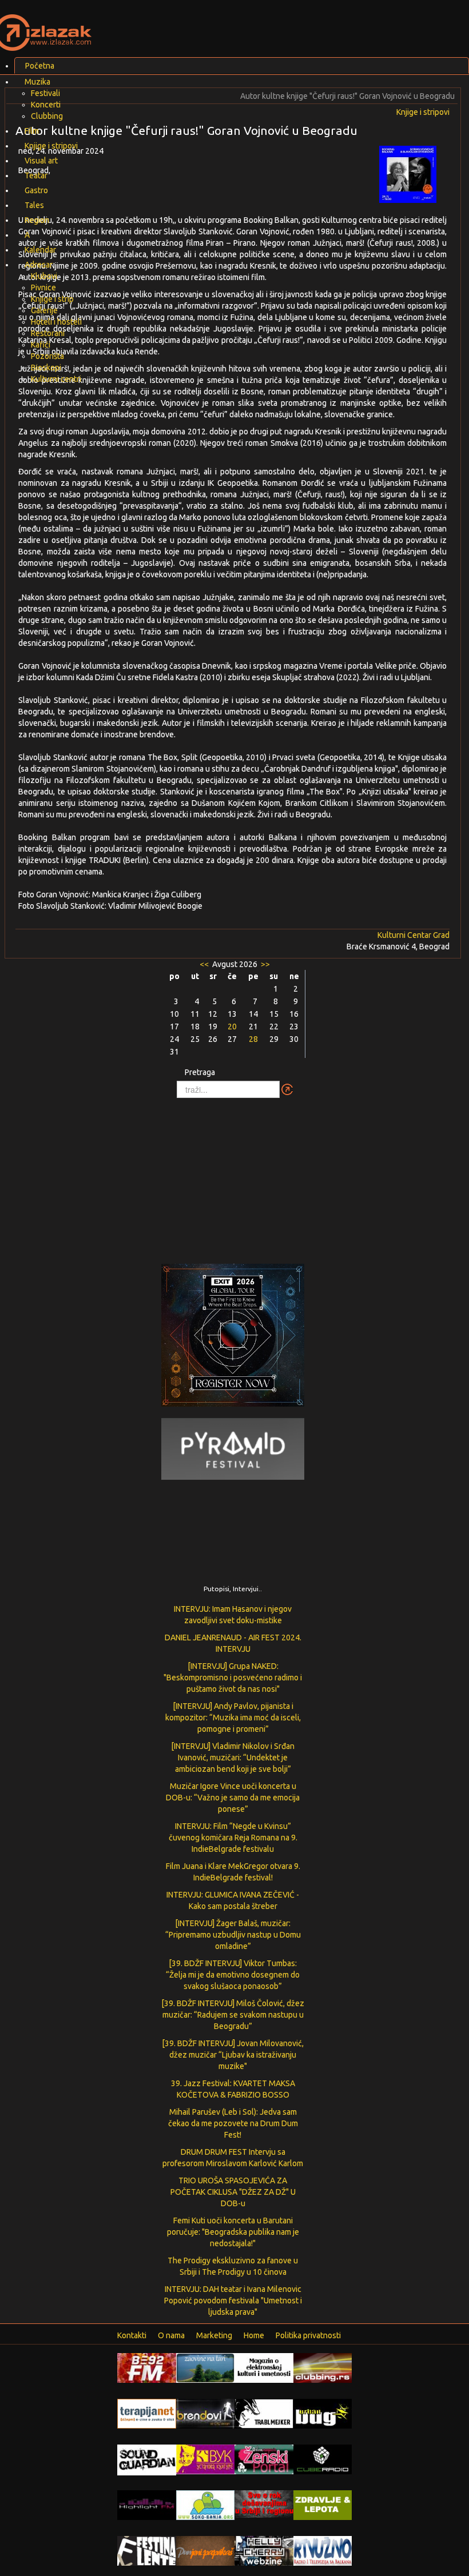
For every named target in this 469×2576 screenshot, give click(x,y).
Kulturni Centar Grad (414, 935)
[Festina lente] (147, 2550)
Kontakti (132, 2335)
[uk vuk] (206, 2459)
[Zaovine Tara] (206, 2367)
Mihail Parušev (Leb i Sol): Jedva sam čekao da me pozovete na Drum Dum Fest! (233, 2123)
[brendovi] (206, 2413)
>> (265, 964)
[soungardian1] (147, 2459)
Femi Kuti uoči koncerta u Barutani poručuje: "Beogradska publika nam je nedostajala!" (233, 2232)
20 (232, 1027)
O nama (171, 2335)
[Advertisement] (234, 1175)
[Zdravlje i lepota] (323, 2505)
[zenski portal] (264, 2459)
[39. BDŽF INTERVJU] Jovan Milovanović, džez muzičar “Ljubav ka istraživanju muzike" (233, 2055)
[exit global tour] (233, 1337)
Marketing (214, 2335)
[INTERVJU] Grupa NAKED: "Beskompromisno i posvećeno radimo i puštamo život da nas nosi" (233, 1678)
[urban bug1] (323, 2413)
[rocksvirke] (264, 2503)
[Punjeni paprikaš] (206, 2550)
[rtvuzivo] (323, 2550)
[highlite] (147, 2505)
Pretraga (200, 1072)
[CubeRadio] (323, 2459)
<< (205, 964)
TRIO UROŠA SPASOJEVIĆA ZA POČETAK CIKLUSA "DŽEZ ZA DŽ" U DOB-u (233, 2192)
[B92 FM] (147, 2367)
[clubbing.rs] (323, 2367)
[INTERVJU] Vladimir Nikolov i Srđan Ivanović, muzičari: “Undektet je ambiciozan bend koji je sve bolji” (233, 1758)
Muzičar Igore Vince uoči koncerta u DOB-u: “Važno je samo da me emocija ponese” (233, 1798)
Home (254, 2335)
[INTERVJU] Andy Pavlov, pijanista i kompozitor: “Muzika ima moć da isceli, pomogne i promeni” (233, 1718)
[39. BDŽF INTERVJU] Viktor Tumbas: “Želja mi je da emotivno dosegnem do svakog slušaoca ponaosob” (233, 1975)
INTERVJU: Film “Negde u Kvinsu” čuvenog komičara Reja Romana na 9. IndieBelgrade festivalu (233, 1838)
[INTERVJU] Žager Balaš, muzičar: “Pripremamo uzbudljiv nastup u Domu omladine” (233, 1935)
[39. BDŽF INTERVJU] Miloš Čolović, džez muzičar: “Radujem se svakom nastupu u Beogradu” (233, 2015)
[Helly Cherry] (264, 2550)
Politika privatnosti (308, 2335)
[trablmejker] (264, 2413)
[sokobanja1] (206, 2505)
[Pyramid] (233, 1448)
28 (253, 1039)
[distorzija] (264, 2367)
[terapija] (147, 2413)
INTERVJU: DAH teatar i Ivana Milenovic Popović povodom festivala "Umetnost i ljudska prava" (233, 2301)
